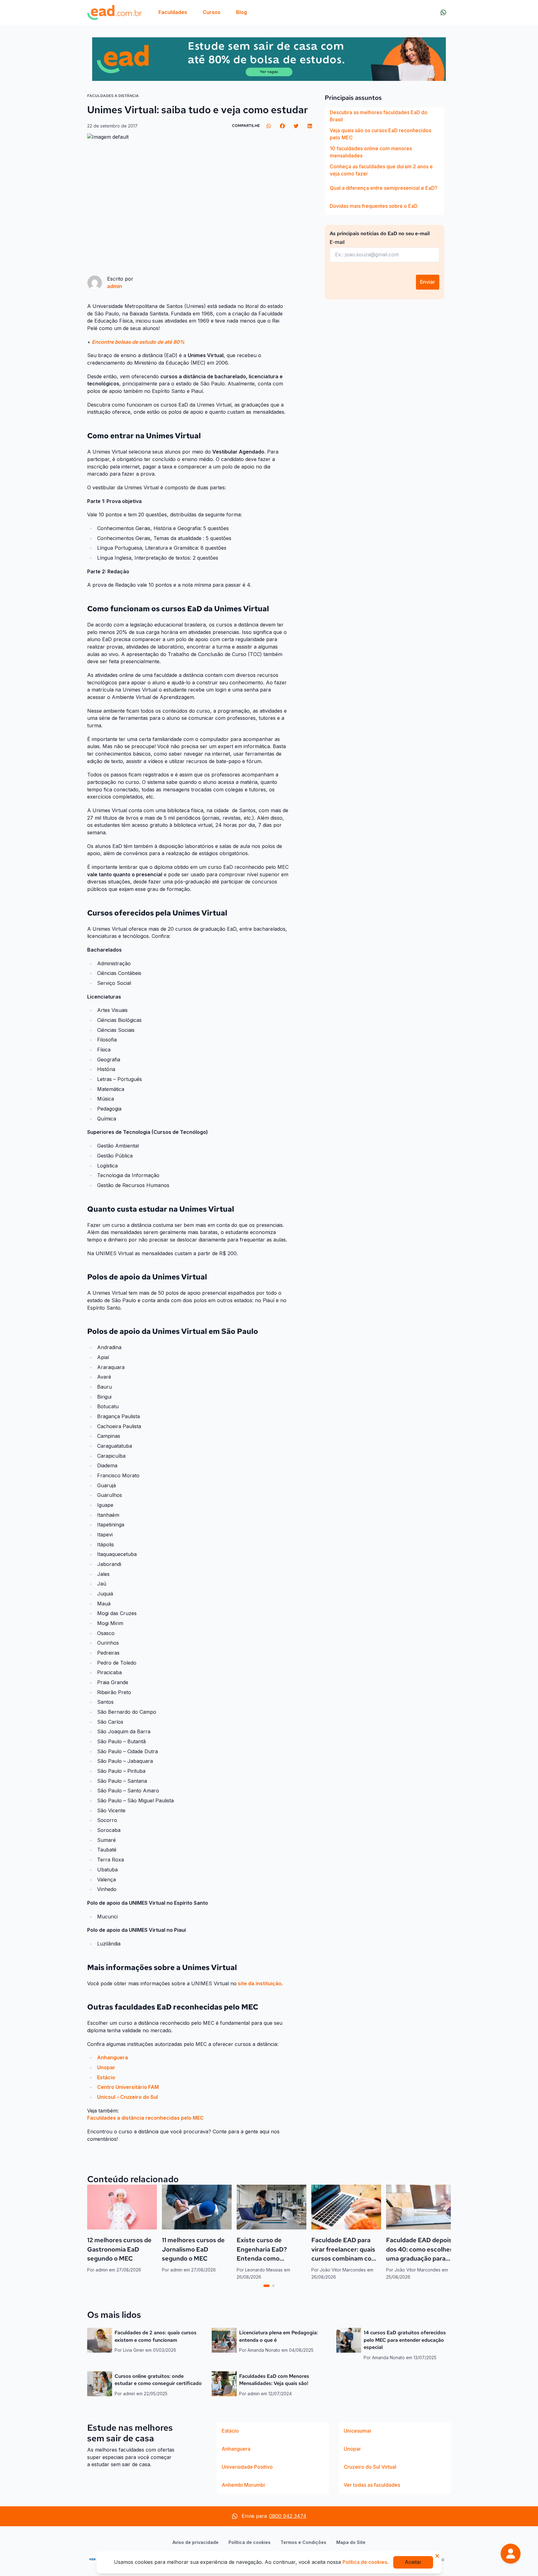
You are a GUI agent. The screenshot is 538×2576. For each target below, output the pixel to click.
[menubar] (203, 12)
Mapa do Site (351, 2542)
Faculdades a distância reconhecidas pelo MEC (145, 2118)
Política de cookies (250, 2542)
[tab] (267, 2286)
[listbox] (385, 161)
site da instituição (259, 1983)
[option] (385, 116)
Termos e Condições (303, 2542)
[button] (511, 2554)
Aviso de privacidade (196, 2542)
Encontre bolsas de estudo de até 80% (138, 342)
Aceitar (413, 2562)
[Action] (269, 59)
